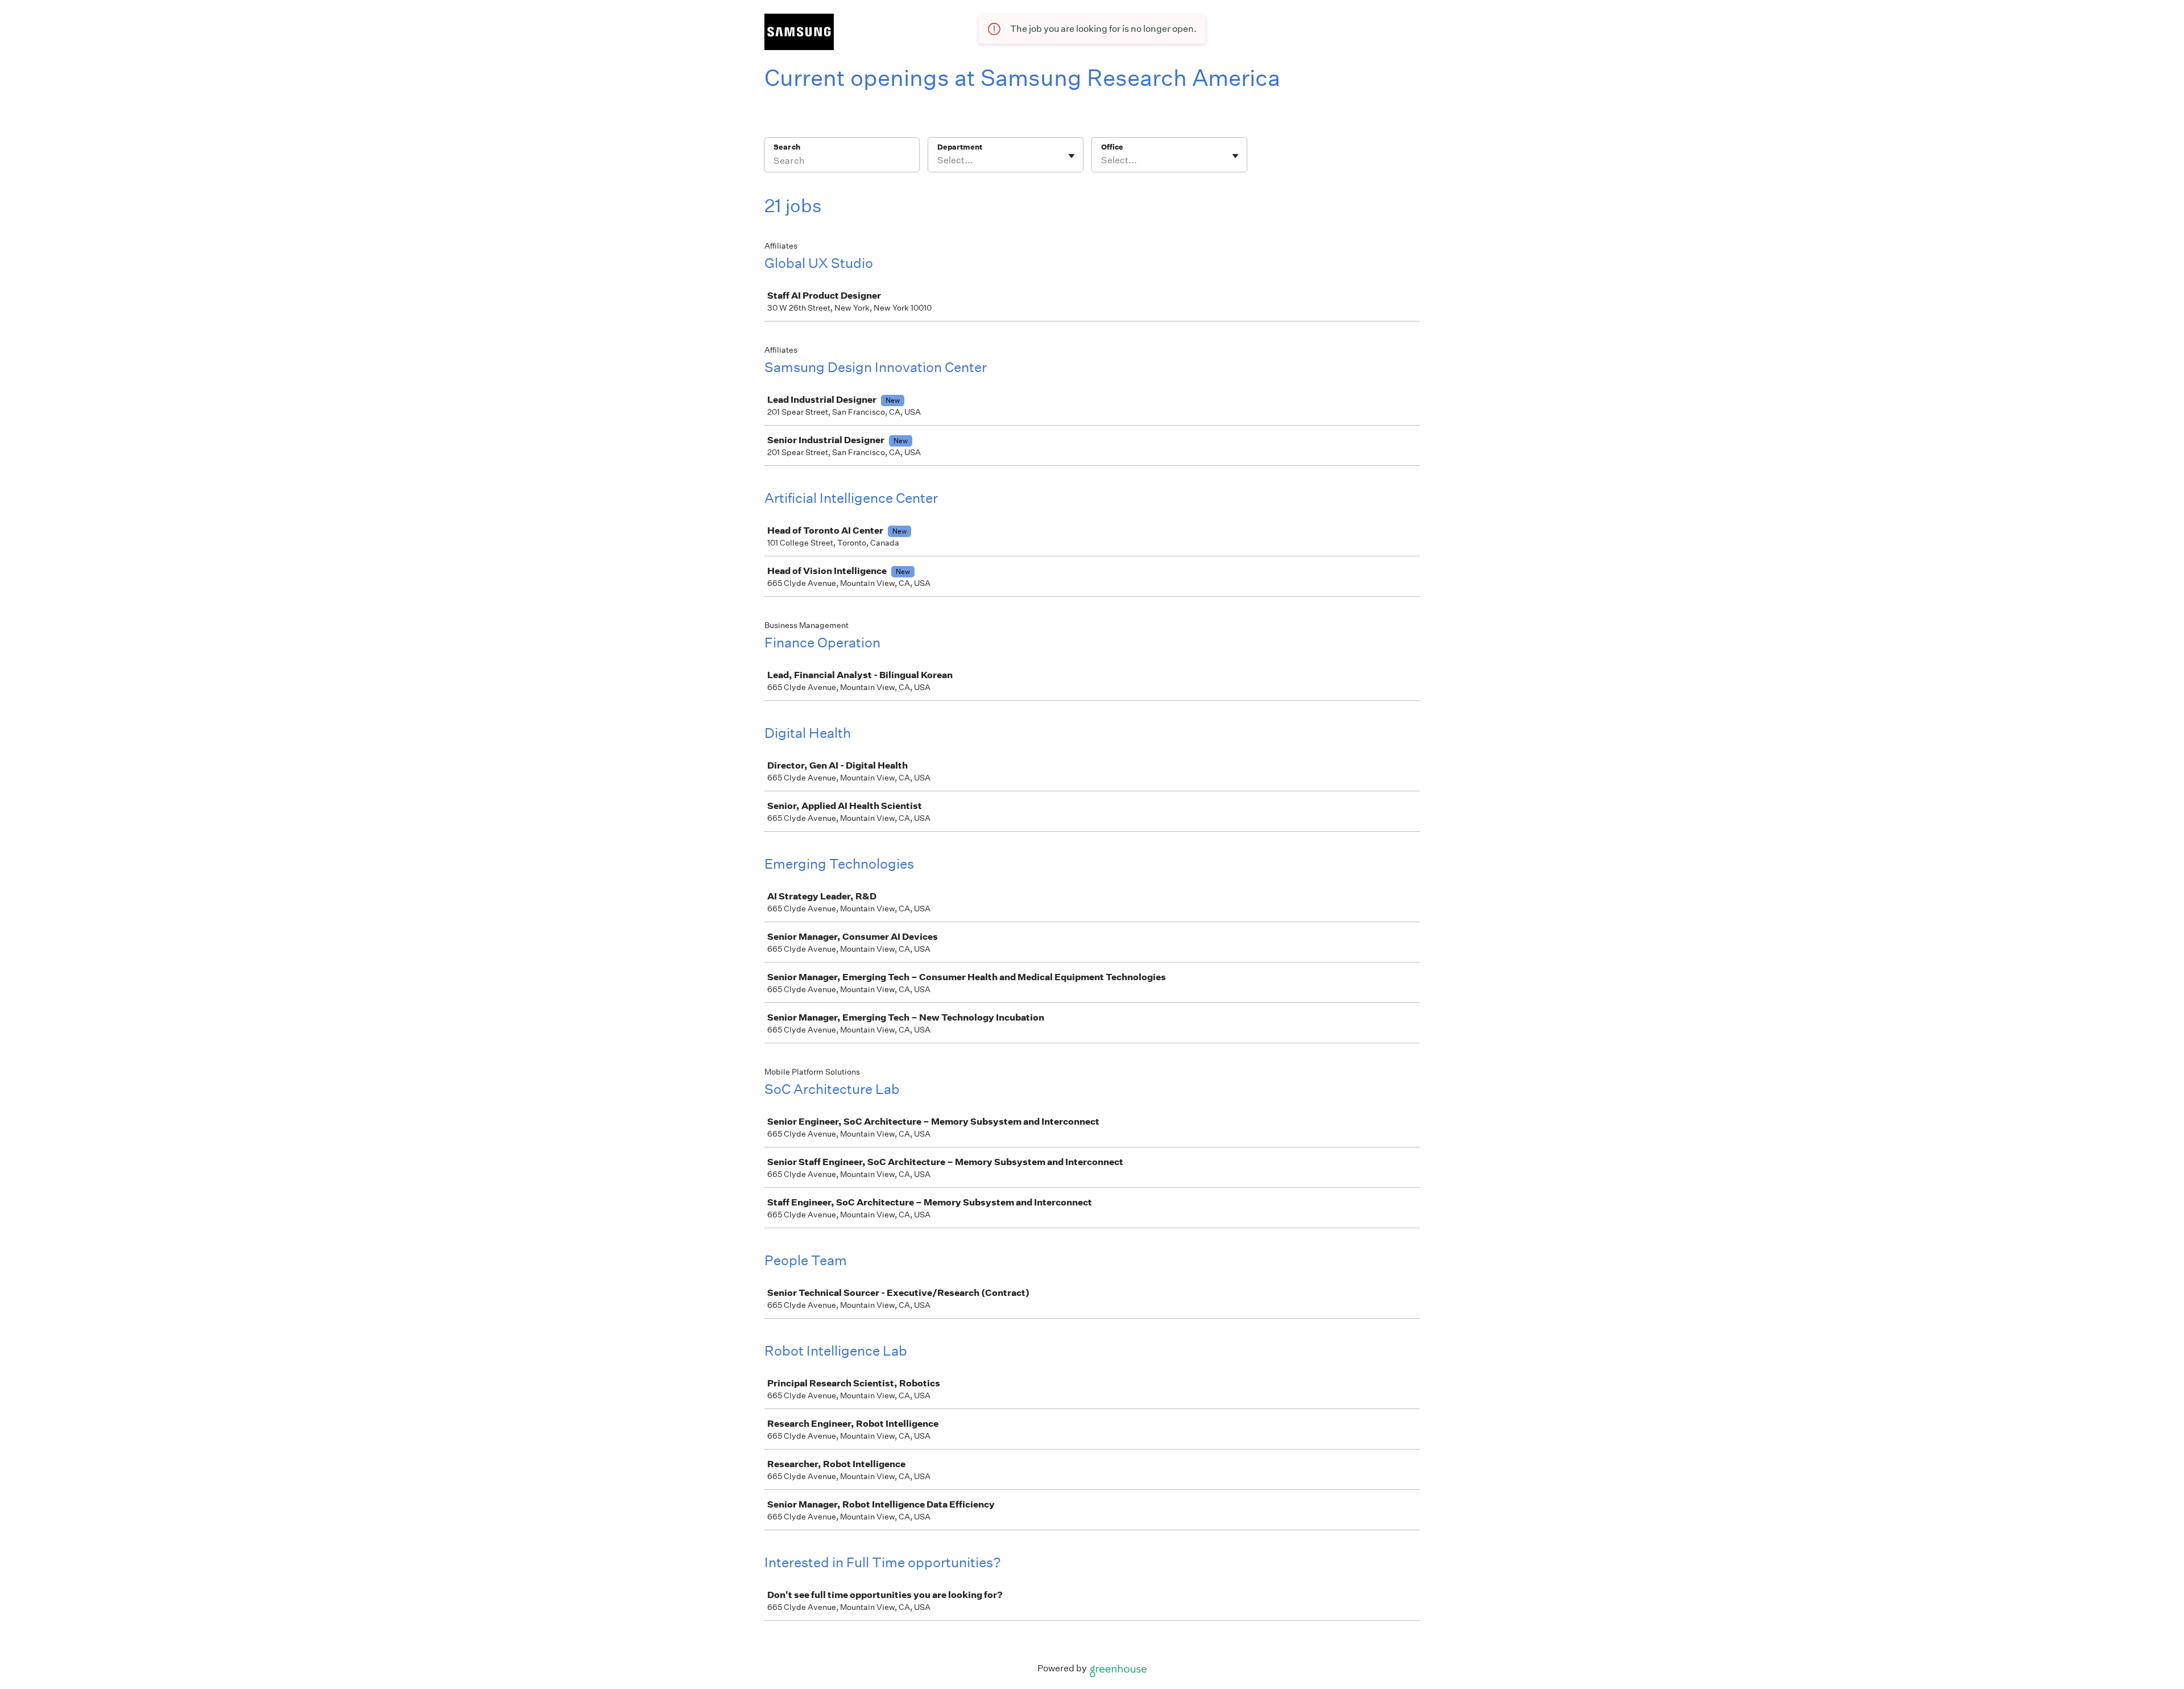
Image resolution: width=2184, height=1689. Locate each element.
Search (787, 147)
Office (1112, 147)
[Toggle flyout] (1072, 156)
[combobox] (938, 160)
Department (960, 147)
